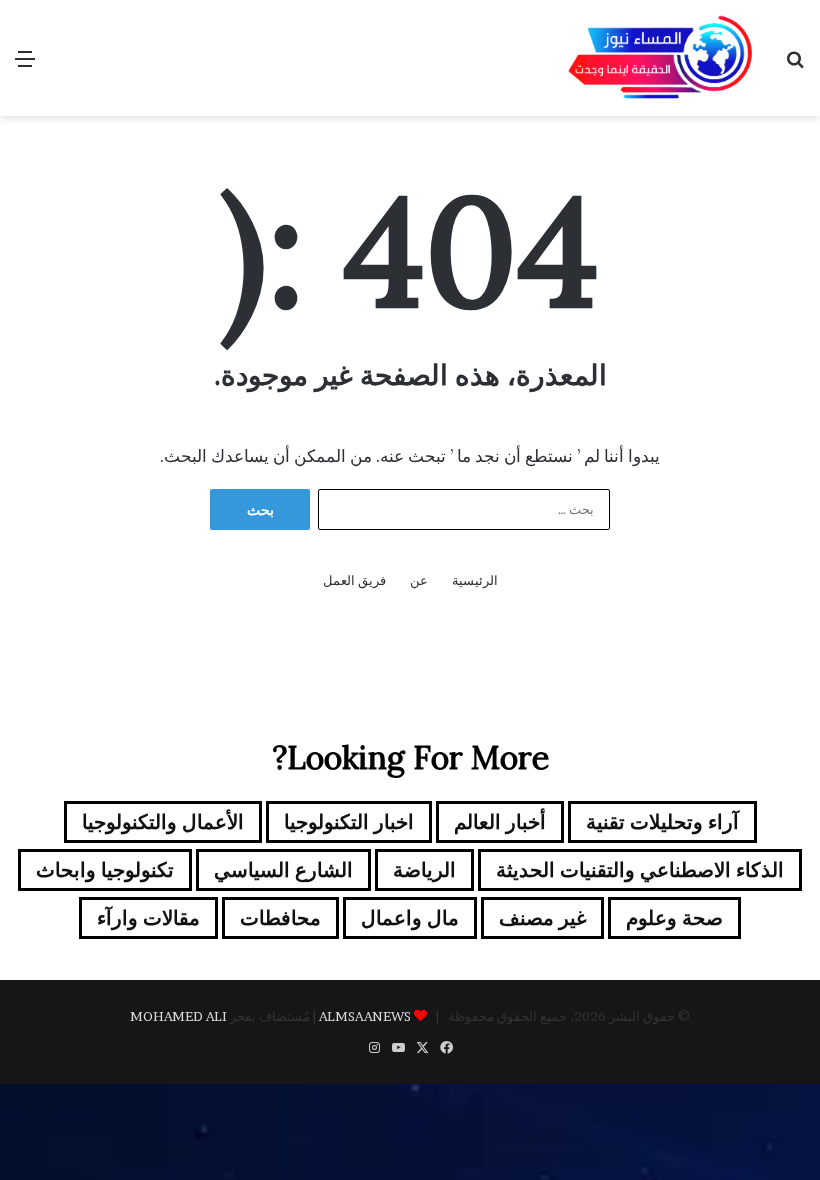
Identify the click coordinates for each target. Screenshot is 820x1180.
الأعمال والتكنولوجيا (163, 822)
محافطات (280, 918)
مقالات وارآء (148, 918)
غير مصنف (542, 918)
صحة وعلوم (674, 918)
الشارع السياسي (283, 870)
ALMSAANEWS (365, 1016)
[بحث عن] (795, 65)
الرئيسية (475, 580)
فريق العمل (354, 580)
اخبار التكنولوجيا (349, 822)
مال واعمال (410, 918)
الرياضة (424, 870)
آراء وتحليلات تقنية (662, 822)
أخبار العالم (500, 822)
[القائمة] (25, 65)
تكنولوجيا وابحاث (105, 870)
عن (419, 580)
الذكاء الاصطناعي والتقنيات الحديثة (640, 870)
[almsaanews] (660, 58)
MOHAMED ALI (178, 1016)
